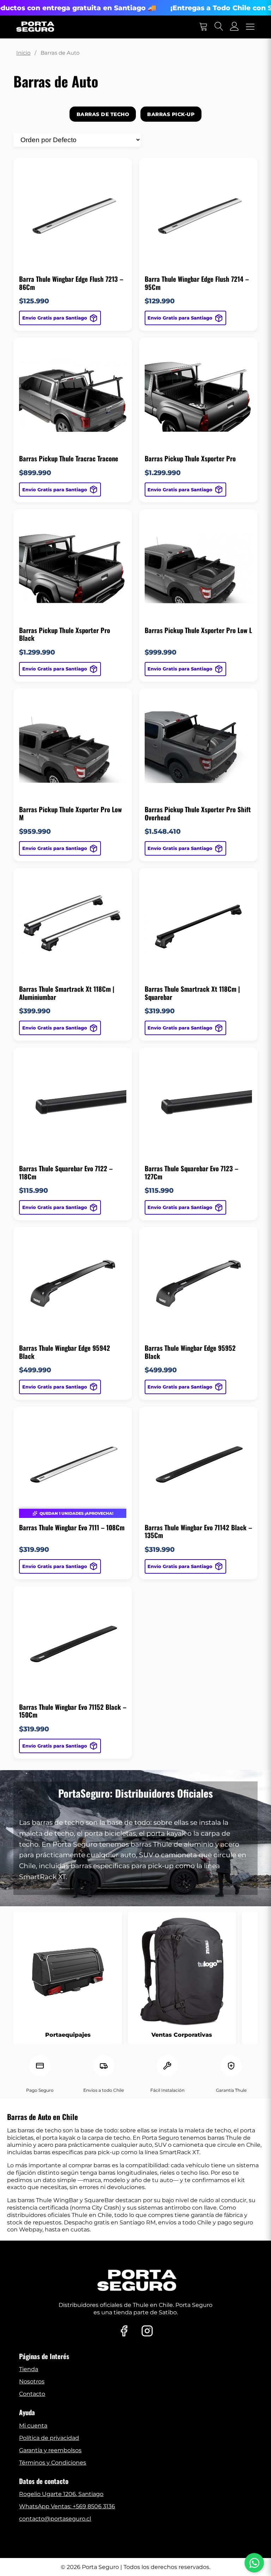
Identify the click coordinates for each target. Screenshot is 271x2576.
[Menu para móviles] (250, 27)
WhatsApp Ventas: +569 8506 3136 (67, 2506)
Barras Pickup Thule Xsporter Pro (190, 458)
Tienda (29, 2369)
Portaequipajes (68, 2035)
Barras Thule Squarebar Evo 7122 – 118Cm (66, 1172)
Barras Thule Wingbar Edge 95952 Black (190, 1352)
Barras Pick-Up (171, 114)
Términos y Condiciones (53, 2463)
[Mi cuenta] (235, 27)
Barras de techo (103, 114)
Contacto (32, 2394)
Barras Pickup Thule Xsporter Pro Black (65, 634)
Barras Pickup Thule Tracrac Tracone (69, 458)
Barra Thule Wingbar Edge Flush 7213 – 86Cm (71, 283)
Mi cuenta (33, 2426)
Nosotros (32, 2381)
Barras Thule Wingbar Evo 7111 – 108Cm (72, 1527)
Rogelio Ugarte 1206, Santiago (61, 2494)
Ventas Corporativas (182, 2035)
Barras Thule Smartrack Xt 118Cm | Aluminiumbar (67, 993)
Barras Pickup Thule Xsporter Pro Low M (70, 813)
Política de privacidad (49, 2438)
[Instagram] (147, 2332)
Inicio (23, 53)
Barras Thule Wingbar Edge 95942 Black (65, 1352)
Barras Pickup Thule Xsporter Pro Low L (198, 630)
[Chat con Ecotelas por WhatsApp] (254, 2563)
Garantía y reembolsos (50, 2450)
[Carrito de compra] (203, 27)
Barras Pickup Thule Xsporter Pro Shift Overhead (198, 813)
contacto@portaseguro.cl (55, 2519)
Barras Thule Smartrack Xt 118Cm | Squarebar (192, 993)
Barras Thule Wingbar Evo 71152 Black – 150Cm (73, 1711)
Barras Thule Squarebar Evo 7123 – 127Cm (191, 1172)
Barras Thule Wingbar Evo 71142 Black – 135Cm (198, 1532)
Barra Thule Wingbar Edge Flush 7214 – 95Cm (197, 283)
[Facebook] (124, 2332)
